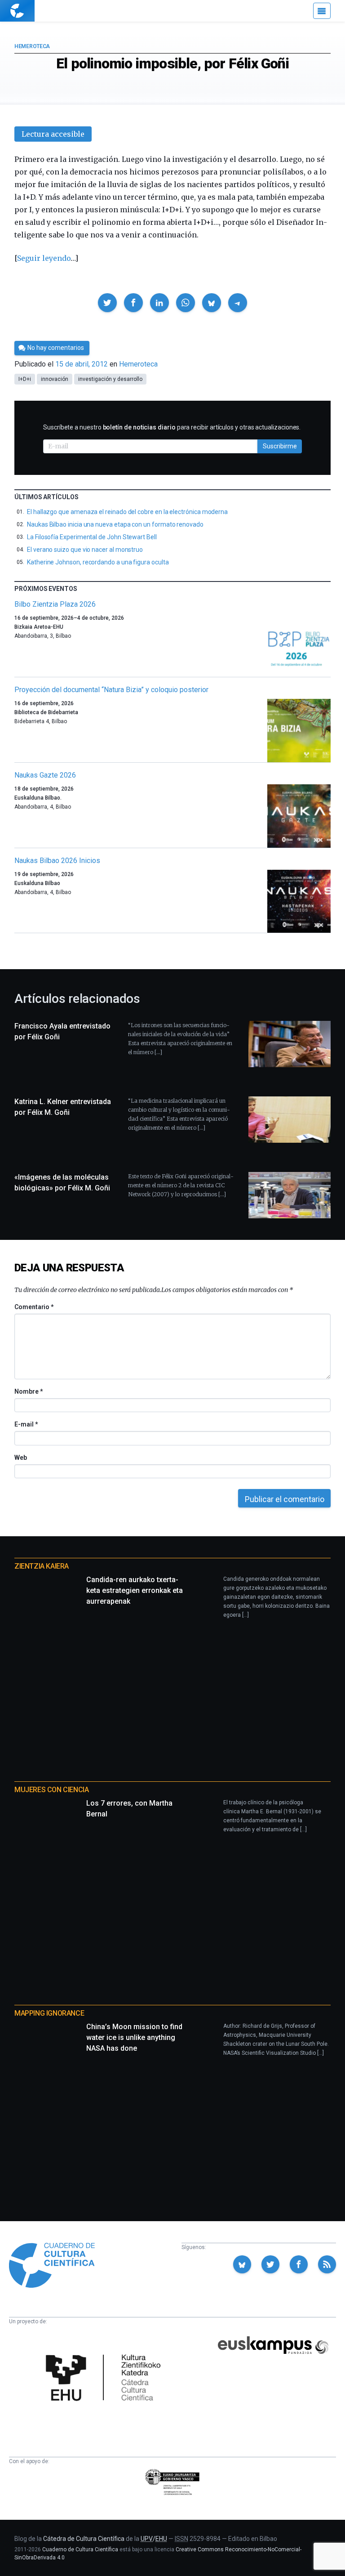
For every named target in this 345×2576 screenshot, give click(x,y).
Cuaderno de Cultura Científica (80, 2549)
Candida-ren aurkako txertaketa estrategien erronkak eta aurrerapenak (135, 1590)
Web (21, 1458)
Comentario (34, 1307)
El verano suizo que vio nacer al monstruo (85, 550)
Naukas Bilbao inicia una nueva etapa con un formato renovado (115, 524)
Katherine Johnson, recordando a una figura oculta (98, 562)
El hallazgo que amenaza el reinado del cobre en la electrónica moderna (127, 512)
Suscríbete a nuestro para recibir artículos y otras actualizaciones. (172, 427)
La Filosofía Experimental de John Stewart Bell (92, 537)
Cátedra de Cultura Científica (84, 2539)
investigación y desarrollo (110, 379)
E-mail (26, 1424)
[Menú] (322, 11)
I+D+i (25, 379)
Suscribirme (280, 446)
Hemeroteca (32, 46)
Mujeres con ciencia (51, 1790)
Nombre (28, 1391)
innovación (55, 379)
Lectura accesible (53, 134)
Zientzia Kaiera (42, 1566)
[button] (107, 303)
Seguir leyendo (44, 258)
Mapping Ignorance (49, 2013)
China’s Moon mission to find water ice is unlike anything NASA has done (134, 2037)
